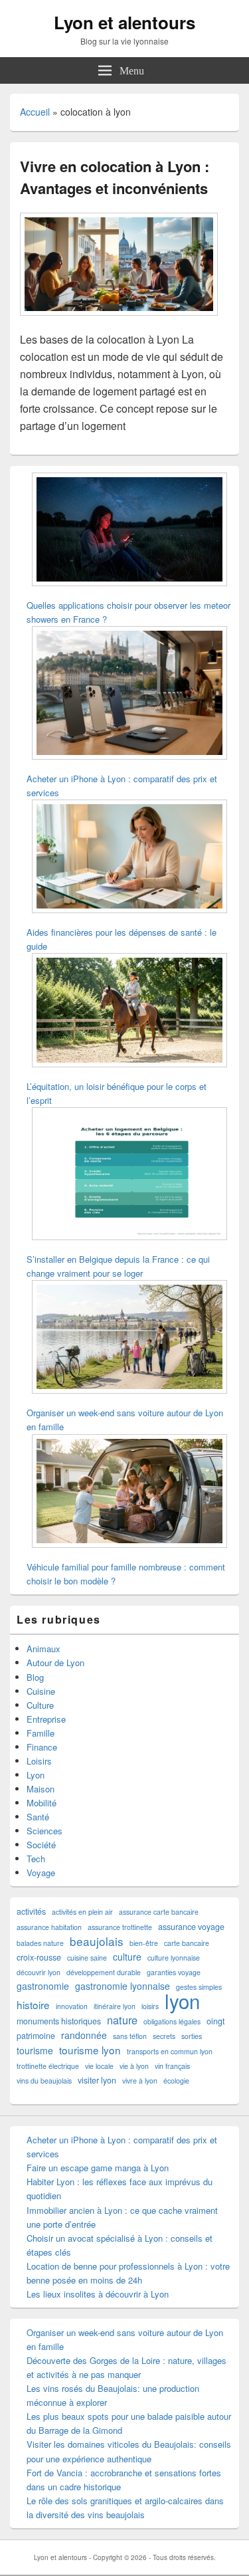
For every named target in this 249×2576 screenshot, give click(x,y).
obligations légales (172, 2021)
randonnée (84, 2035)
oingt (215, 2021)
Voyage (41, 1873)
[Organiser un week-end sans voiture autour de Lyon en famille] (129, 1339)
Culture (40, 1705)
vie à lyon (134, 2066)
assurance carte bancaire (159, 1912)
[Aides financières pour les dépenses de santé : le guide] (129, 858)
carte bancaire (187, 1943)
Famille (41, 1733)
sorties (192, 2036)
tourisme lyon (90, 2050)
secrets (164, 2036)
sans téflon (130, 2036)
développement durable (104, 1972)
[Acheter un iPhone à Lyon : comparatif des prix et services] (129, 694)
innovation (72, 2006)
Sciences (44, 1831)
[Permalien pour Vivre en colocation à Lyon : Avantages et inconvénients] (119, 322)
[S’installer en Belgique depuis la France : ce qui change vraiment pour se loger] (129, 1175)
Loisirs (39, 1761)
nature (122, 2020)
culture (127, 1957)
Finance (42, 1747)
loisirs (150, 2006)
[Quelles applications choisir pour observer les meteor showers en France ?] (129, 531)
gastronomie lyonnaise (123, 1986)
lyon (182, 2001)
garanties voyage (174, 1972)
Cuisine (41, 1691)
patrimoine (36, 2036)
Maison (41, 1789)
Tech (36, 1859)
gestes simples (199, 1987)
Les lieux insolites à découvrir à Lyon (98, 2294)
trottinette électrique (48, 2066)
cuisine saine (87, 1958)
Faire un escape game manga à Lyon (98, 2168)
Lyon (36, 1775)
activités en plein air (82, 1912)
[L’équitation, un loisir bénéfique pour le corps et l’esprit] (129, 1012)
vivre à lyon (140, 2081)
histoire (33, 2005)
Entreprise (46, 1719)
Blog (35, 1677)
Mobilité (41, 1803)
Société (41, 1845)
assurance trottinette (120, 1927)
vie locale (99, 2066)
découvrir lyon (39, 1972)
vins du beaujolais (44, 2081)
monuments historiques (59, 2021)
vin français (172, 2066)
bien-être (144, 1943)
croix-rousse (39, 1957)
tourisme (35, 2050)
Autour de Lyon (55, 1663)
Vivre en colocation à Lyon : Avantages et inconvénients (115, 177)
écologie (176, 2081)
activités (31, 1911)
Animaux (43, 1649)
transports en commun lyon (170, 2051)
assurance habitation (49, 1927)
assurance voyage (191, 1927)
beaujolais (97, 1941)
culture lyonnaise (174, 1958)
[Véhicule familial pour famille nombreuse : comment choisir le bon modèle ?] (129, 1493)
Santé (38, 1817)
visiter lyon (97, 2080)
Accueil (35, 112)
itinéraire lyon (115, 2006)
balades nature (40, 1943)
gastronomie (43, 1986)
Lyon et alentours (124, 22)
